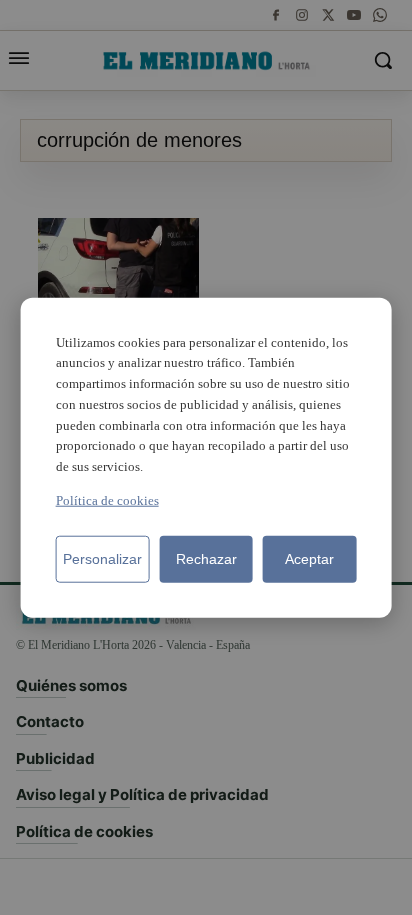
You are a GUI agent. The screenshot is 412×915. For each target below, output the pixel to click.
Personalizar (102, 559)
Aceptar (309, 559)
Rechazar (206, 559)
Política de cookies (107, 500)
